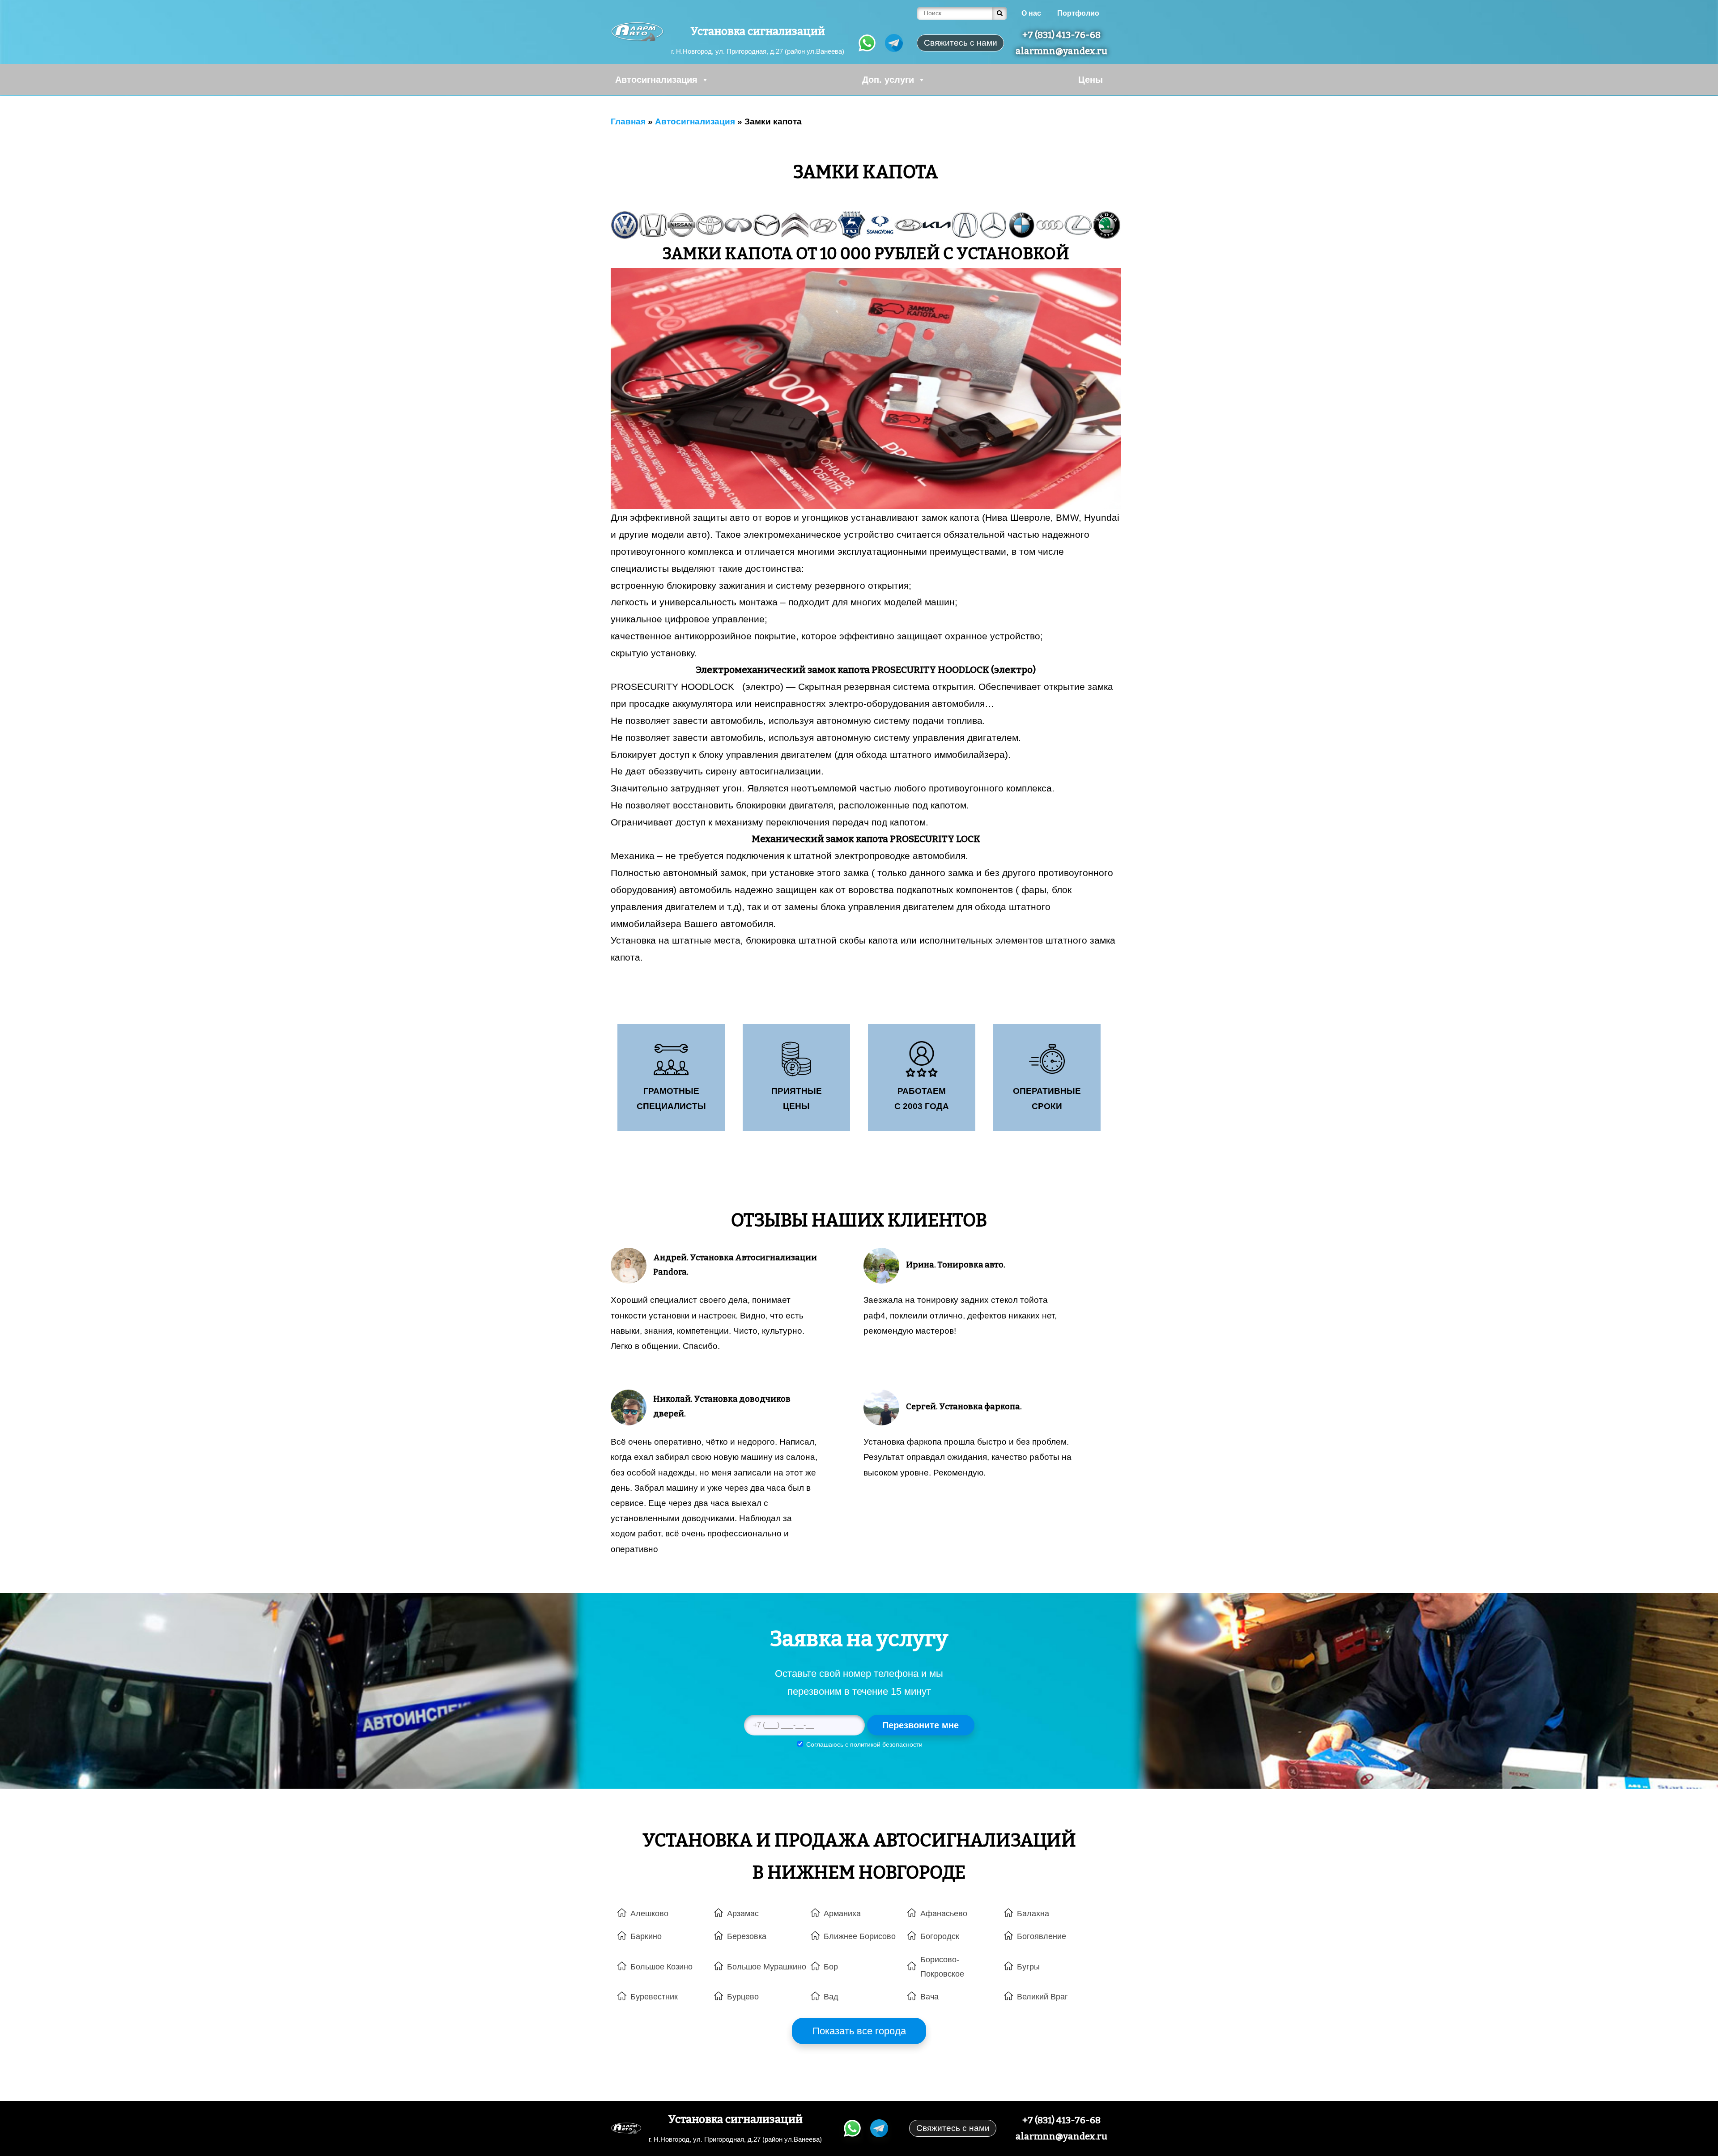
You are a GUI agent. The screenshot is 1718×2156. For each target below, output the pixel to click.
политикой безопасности (886, 1744)
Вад (831, 1997)
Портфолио (1078, 13)
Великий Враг (1042, 1997)
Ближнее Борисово (860, 1936)
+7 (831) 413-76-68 (1061, 35)
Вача (929, 1997)
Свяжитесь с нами (953, 2128)
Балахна (1033, 1914)
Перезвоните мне (921, 1725)
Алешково (649, 1914)
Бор (831, 1967)
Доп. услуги (888, 80)
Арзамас (743, 1914)
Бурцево (743, 1997)
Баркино (646, 1936)
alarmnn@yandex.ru (1061, 51)
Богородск (940, 1936)
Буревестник (654, 1997)
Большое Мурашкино (767, 1967)
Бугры (1028, 1967)
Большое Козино (661, 1967)
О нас (1031, 13)
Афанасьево (944, 1914)
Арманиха (842, 1914)
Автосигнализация (656, 80)
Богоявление (1042, 1936)
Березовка (747, 1936)
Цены (1091, 80)
